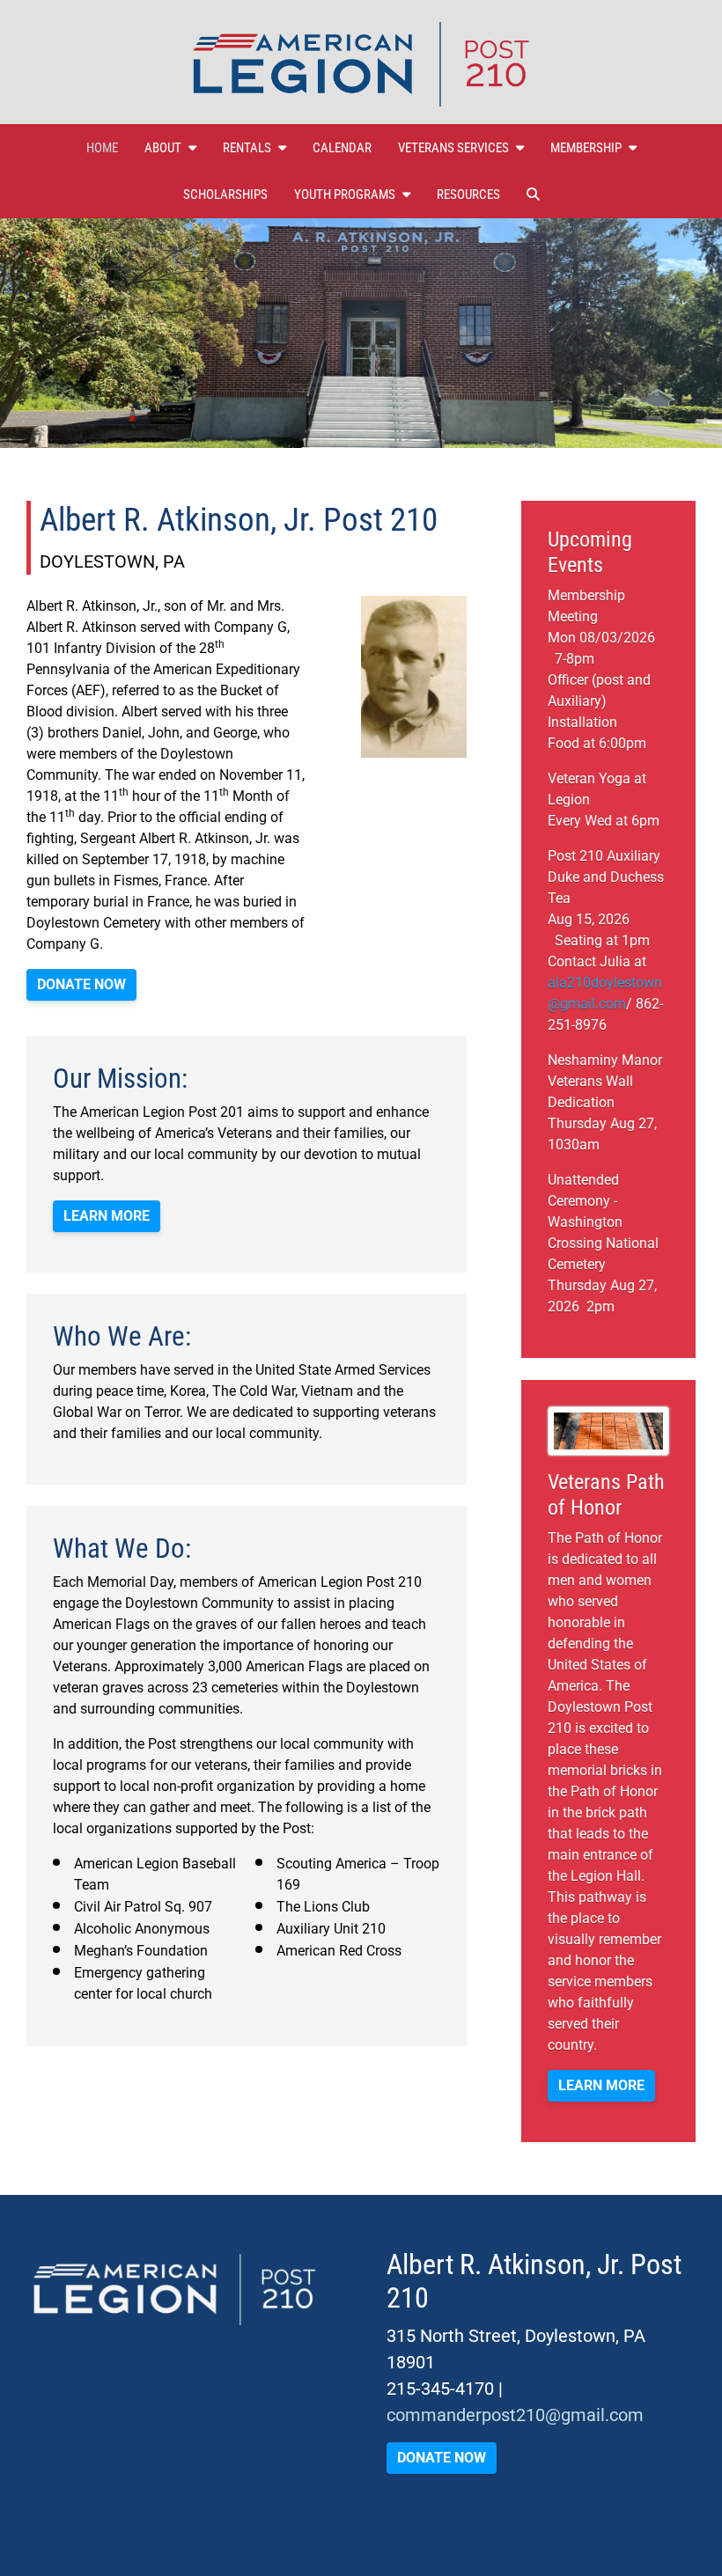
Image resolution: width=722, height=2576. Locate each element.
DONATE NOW (81, 984)
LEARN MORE (601, 2085)
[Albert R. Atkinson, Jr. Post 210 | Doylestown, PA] (361, 64)
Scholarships (225, 194)
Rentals (247, 148)
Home (102, 148)
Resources (468, 194)
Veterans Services (453, 148)
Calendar (342, 148)
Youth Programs (345, 194)
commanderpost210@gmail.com (515, 2415)
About (163, 148)
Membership (586, 148)
